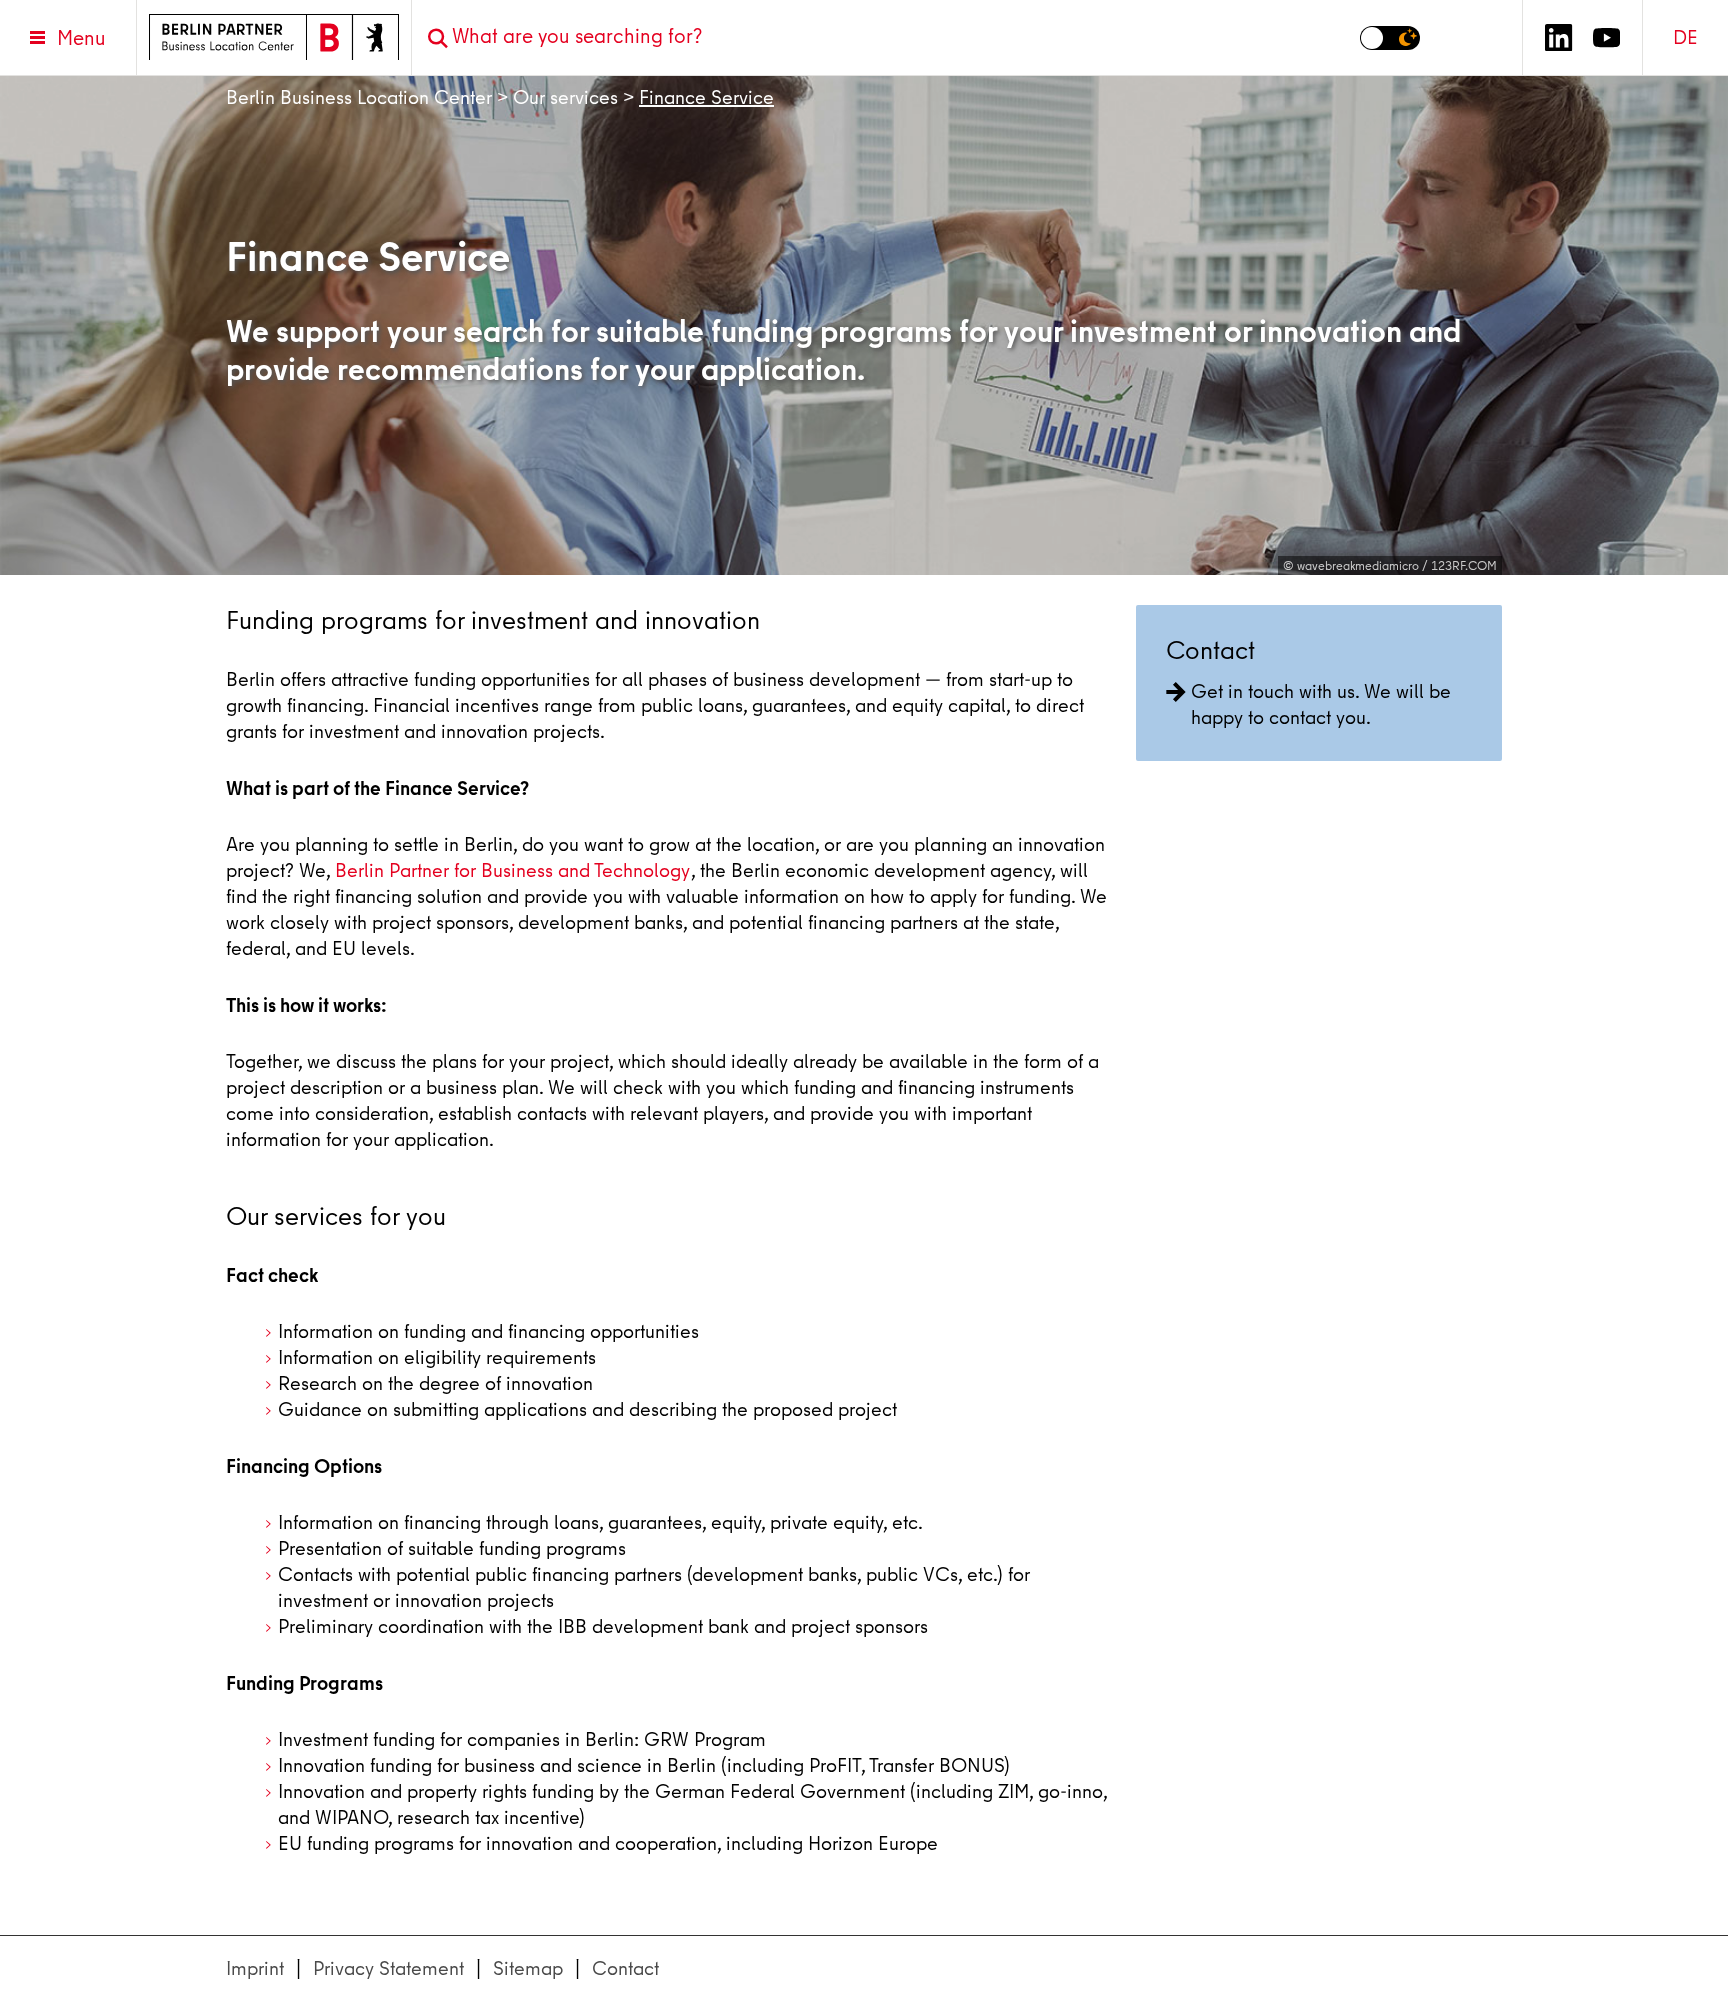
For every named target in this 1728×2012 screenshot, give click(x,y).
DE (1685, 37)
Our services (565, 97)
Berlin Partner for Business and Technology (512, 870)
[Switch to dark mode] (1390, 38)
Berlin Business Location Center (359, 97)
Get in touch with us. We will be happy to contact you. (1321, 704)
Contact (625, 1968)
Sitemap (528, 1968)
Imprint (255, 1968)
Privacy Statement (388, 1968)
